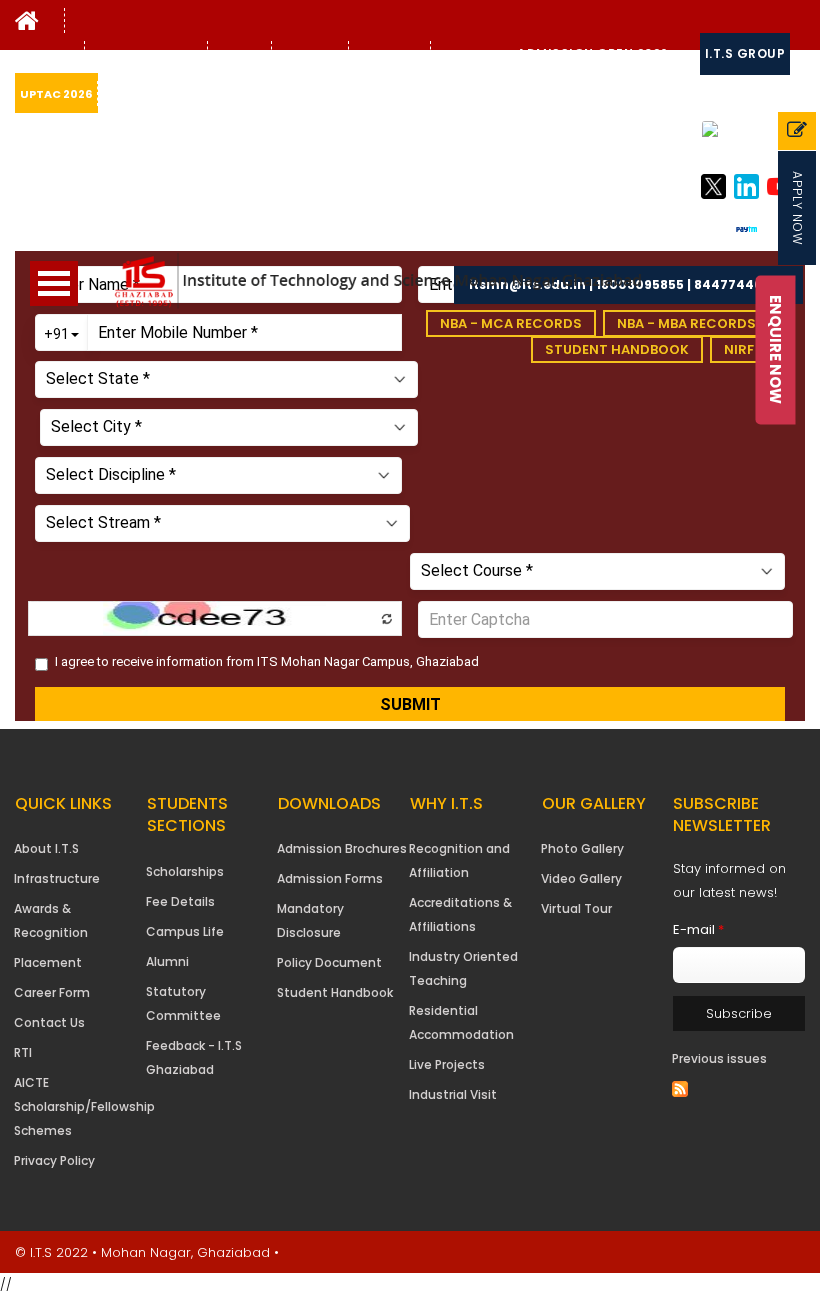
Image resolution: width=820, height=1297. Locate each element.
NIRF (739, 349)
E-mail (698, 929)
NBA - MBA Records (686, 323)
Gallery (237, 54)
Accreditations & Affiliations (460, 914)
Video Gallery (581, 878)
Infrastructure (57, 878)
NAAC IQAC (310, 54)
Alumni (167, 961)
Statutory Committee (183, 1003)
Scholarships (185, 871)
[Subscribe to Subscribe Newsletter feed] (680, 1089)
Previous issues (719, 1058)
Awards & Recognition (51, 920)
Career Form (52, 992)
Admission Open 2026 (593, 53)
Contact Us (389, 54)
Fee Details (180, 901)
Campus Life (185, 931)
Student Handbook (617, 349)
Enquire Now (776, 349)
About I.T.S (46, 848)
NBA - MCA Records (511, 323)
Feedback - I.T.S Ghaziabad (194, 1057)
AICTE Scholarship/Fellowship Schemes (84, 1106)
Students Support (146, 54)
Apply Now (797, 208)
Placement (48, 962)
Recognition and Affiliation (459, 860)
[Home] (27, 25)
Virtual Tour (576, 908)
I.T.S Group (745, 53)
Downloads (471, 54)
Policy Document (329, 962)
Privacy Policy (54, 1160)
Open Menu (54, 283)
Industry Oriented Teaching (463, 968)
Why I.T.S (47, 54)
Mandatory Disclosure (310, 920)
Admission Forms (330, 878)
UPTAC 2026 (56, 94)
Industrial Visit (453, 1094)
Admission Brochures (342, 848)
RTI (23, 1052)
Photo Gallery (582, 848)
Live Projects (447, 1064)
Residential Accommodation (461, 1022)
